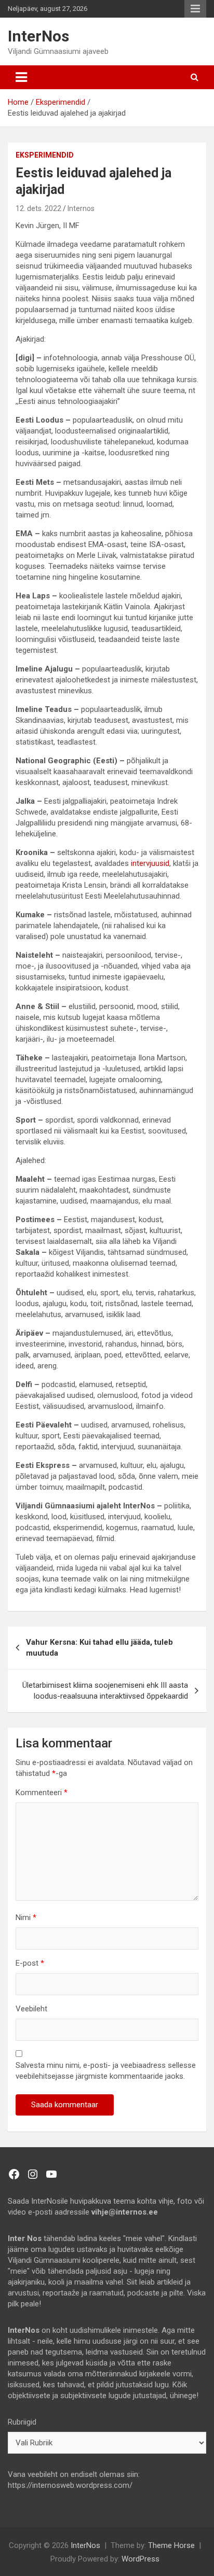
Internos (81, 208)
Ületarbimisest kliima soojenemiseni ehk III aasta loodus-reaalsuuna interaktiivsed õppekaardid (105, 1691)
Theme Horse (171, 2545)
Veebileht (31, 2009)
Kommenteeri (42, 1793)
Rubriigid (22, 2422)
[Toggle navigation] (21, 77)
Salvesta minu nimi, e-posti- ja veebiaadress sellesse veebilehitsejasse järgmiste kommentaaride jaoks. (106, 2071)
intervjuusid (150, 863)
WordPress (141, 2559)
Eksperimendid (45, 155)
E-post (30, 1963)
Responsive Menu (195, 9)
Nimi (26, 1917)
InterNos (38, 36)
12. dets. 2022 (38, 208)
